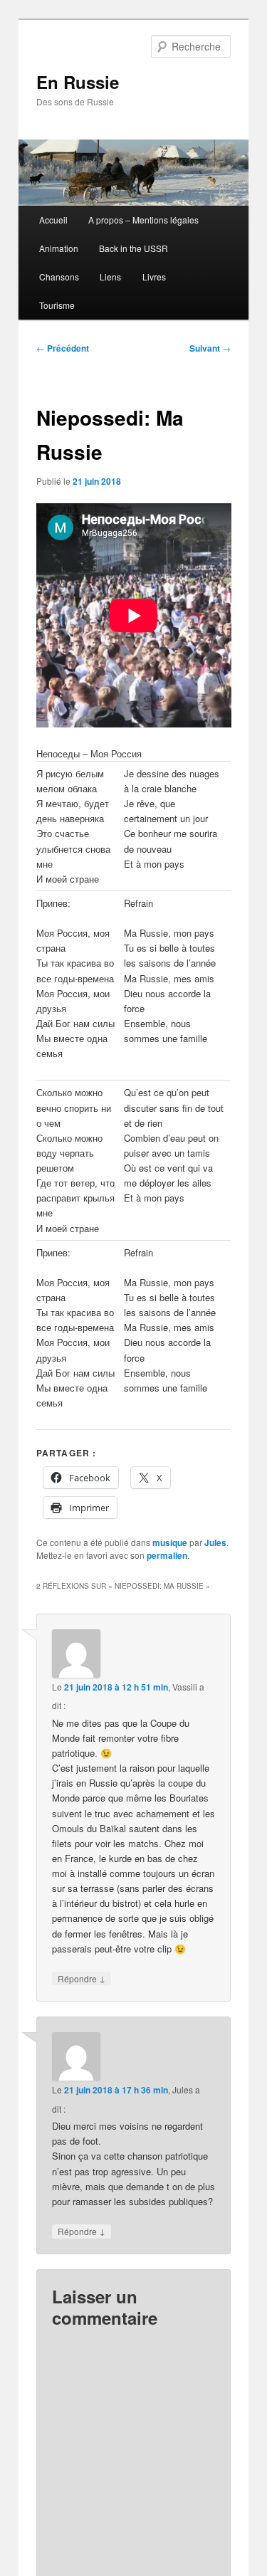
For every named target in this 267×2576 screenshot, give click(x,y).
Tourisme (57, 305)
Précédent (63, 348)
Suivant (210, 348)
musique (170, 1542)
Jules (215, 1542)
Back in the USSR (133, 248)
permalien (167, 1555)
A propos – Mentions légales (143, 220)
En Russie (78, 82)
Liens (110, 277)
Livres (154, 277)
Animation (59, 248)
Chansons (59, 277)
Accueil (53, 220)
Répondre (82, 1978)
